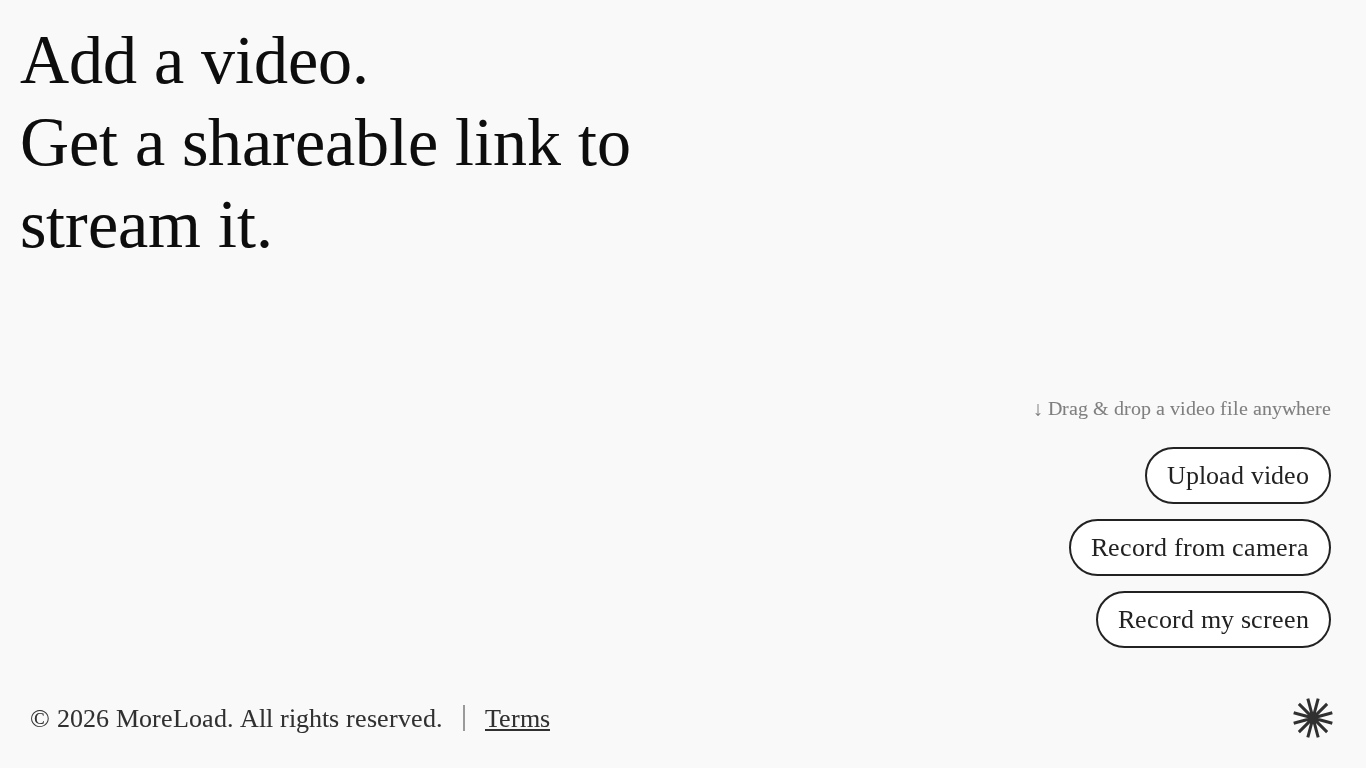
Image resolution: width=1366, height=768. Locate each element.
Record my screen (1213, 619)
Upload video (1238, 475)
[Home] (1313, 718)
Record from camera (1200, 547)
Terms (517, 718)
